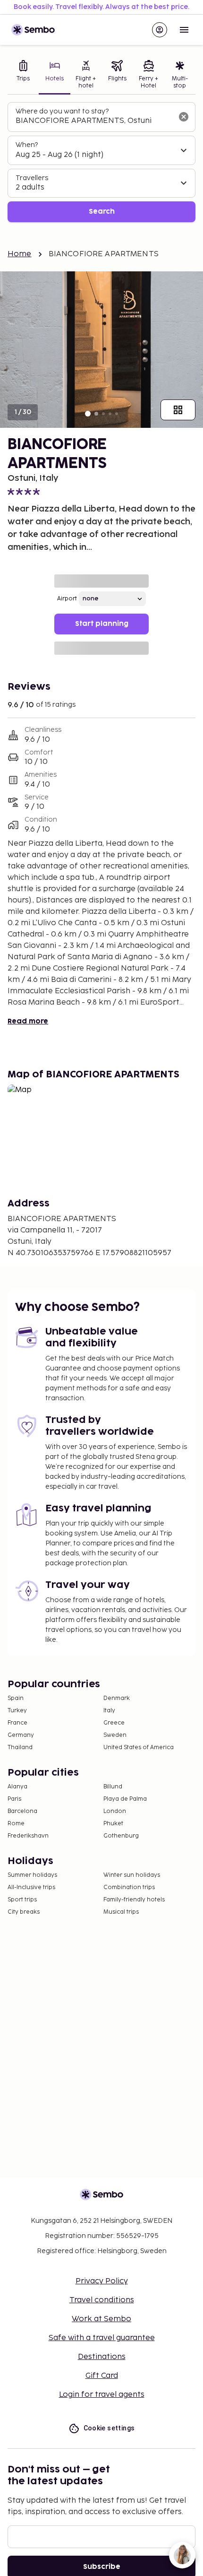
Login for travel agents (102, 2395)
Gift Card (102, 2376)
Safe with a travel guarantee (102, 2338)
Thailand (20, 1748)
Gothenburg (121, 1836)
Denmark (117, 1698)
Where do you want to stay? (62, 111)
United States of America (139, 1748)
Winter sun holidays (132, 1875)
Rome (16, 1824)
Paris (14, 1799)
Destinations (102, 2357)
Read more (28, 1021)
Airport (67, 599)
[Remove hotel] (184, 117)
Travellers (32, 178)
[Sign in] (160, 30)
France (17, 1723)
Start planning (102, 624)
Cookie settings (109, 2428)
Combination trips (129, 1887)
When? (27, 145)
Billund (113, 1787)
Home (20, 254)
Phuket (113, 1824)
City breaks (24, 1912)
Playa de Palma (125, 1799)
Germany (21, 1735)
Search (102, 212)
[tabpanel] (101, 162)
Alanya (17, 1787)
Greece (114, 1723)
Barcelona (22, 1811)
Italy (109, 1711)
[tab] (23, 75)
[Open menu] (184, 30)
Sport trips (22, 1900)
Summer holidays (32, 1875)
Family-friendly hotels (134, 1900)
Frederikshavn (28, 1836)
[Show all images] (178, 410)
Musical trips (121, 1912)
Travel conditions (102, 2300)
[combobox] (94, 121)
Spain (16, 1698)
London (115, 1811)
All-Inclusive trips (31, 1887)
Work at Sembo (101, 2319)
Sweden (115, 1735)
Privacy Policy (102, 2281)
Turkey (17, 1711)
